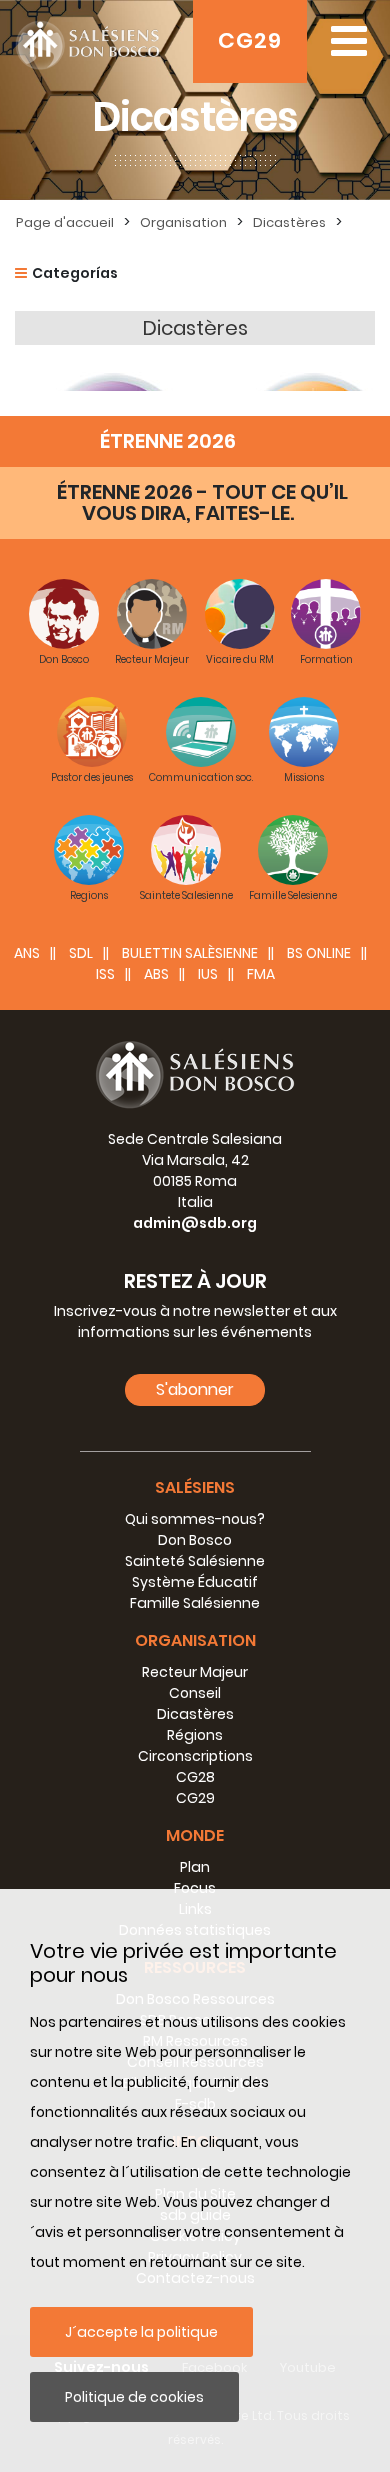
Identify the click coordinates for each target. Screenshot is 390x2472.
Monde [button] (195, 1835)
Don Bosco (195, 1540)
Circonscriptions (195, 1756)
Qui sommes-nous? (195, 1519)
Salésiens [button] (195, 1487)
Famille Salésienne (195, 1603)
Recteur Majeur (195, 1672)
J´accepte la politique (141, 2332)
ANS (27, 953)
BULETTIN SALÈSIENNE (190, 953)
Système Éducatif (195, 1582)
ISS (105, 974)
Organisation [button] (195, 1640)
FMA (261, 974)
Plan (195, 1867)
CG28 (195, 1777)
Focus (195, 1888)
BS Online (319, 953)
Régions (195, 1735)
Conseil (195, 1693)
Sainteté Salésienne (195, 1561)
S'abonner (195, 1389)
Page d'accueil (65, 222)
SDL (81, 953)
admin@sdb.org (195, 1223)
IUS (208, 974)
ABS (156, 974)
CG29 (250, 40)
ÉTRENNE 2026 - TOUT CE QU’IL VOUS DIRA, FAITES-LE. (202, 502)
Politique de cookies (134, 2397)
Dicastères (289, 222)
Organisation (183, 222)
